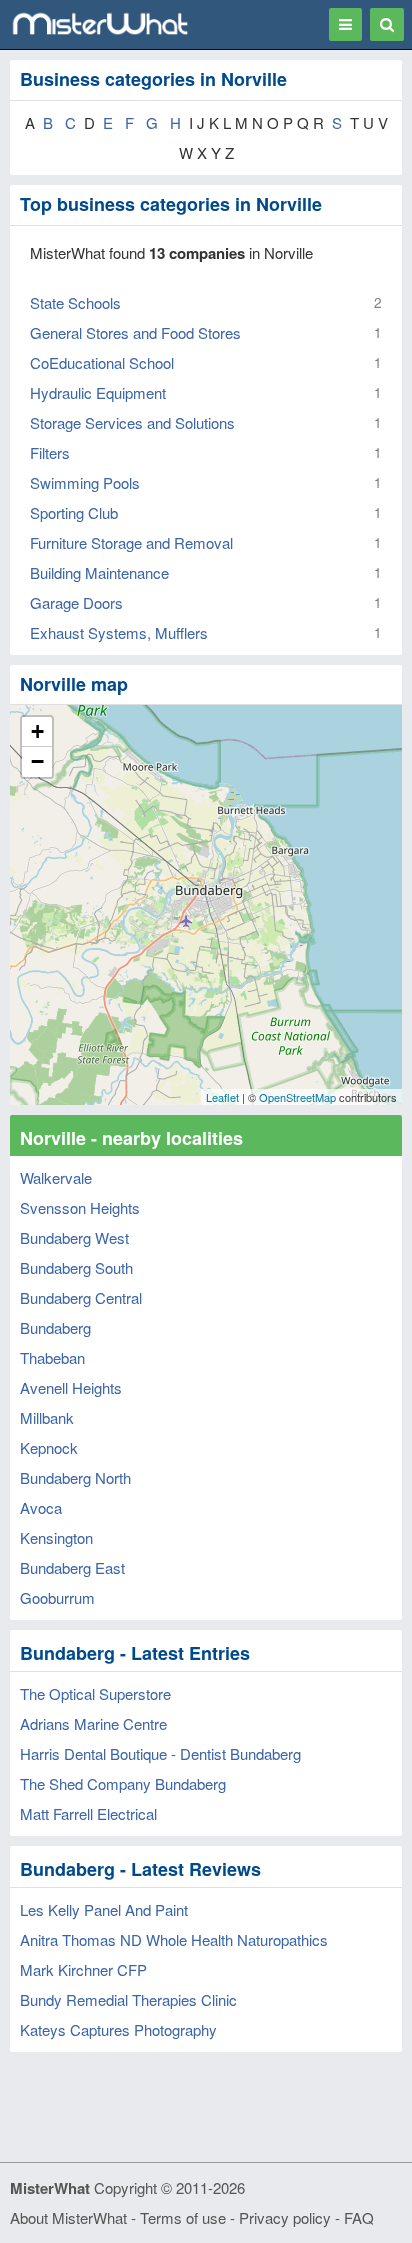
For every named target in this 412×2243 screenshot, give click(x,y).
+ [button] (37, 731)
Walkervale (56, 1177)
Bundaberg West (74, 1237)
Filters (50, 452)
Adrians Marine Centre (93, 1723)
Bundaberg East (72, 1567)
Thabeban (52, 1357)
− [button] (37, 761)
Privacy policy (285, 2217)
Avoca (41, 1507)
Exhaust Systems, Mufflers (119, 632)
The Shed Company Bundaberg (123, 1783)
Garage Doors (76, 602)
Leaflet (222, 1097)
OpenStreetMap (297, 1097)
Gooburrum (57, 1597)
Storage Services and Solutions (132, 422)
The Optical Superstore (95, 1693)
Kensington (56, 1537)
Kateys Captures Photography (118, 2029)
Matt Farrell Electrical (88, 1813)
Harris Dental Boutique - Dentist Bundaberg (160, 1753)
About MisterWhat (68, 2217)
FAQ (359, 2217)
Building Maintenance (99, 572)
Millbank (47, 1417)
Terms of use (183, 2217)
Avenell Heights (71, 1387)
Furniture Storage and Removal (131, 542)
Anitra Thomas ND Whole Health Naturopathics (174, 1939)
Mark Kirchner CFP (83, 1969)
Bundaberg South (76, 1267)
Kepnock (49, 1447)
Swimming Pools (85, 482)
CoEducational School (102, 362)
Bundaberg (55, 1327)
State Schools (75, 302)
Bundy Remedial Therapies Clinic (128, 1999)
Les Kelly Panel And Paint (104, 1909)
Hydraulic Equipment (98, 392)
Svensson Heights (80, 1207)
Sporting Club (74, 512)
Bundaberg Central (81, 1297)
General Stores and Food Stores (135, 332)
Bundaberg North (75, 1477)
